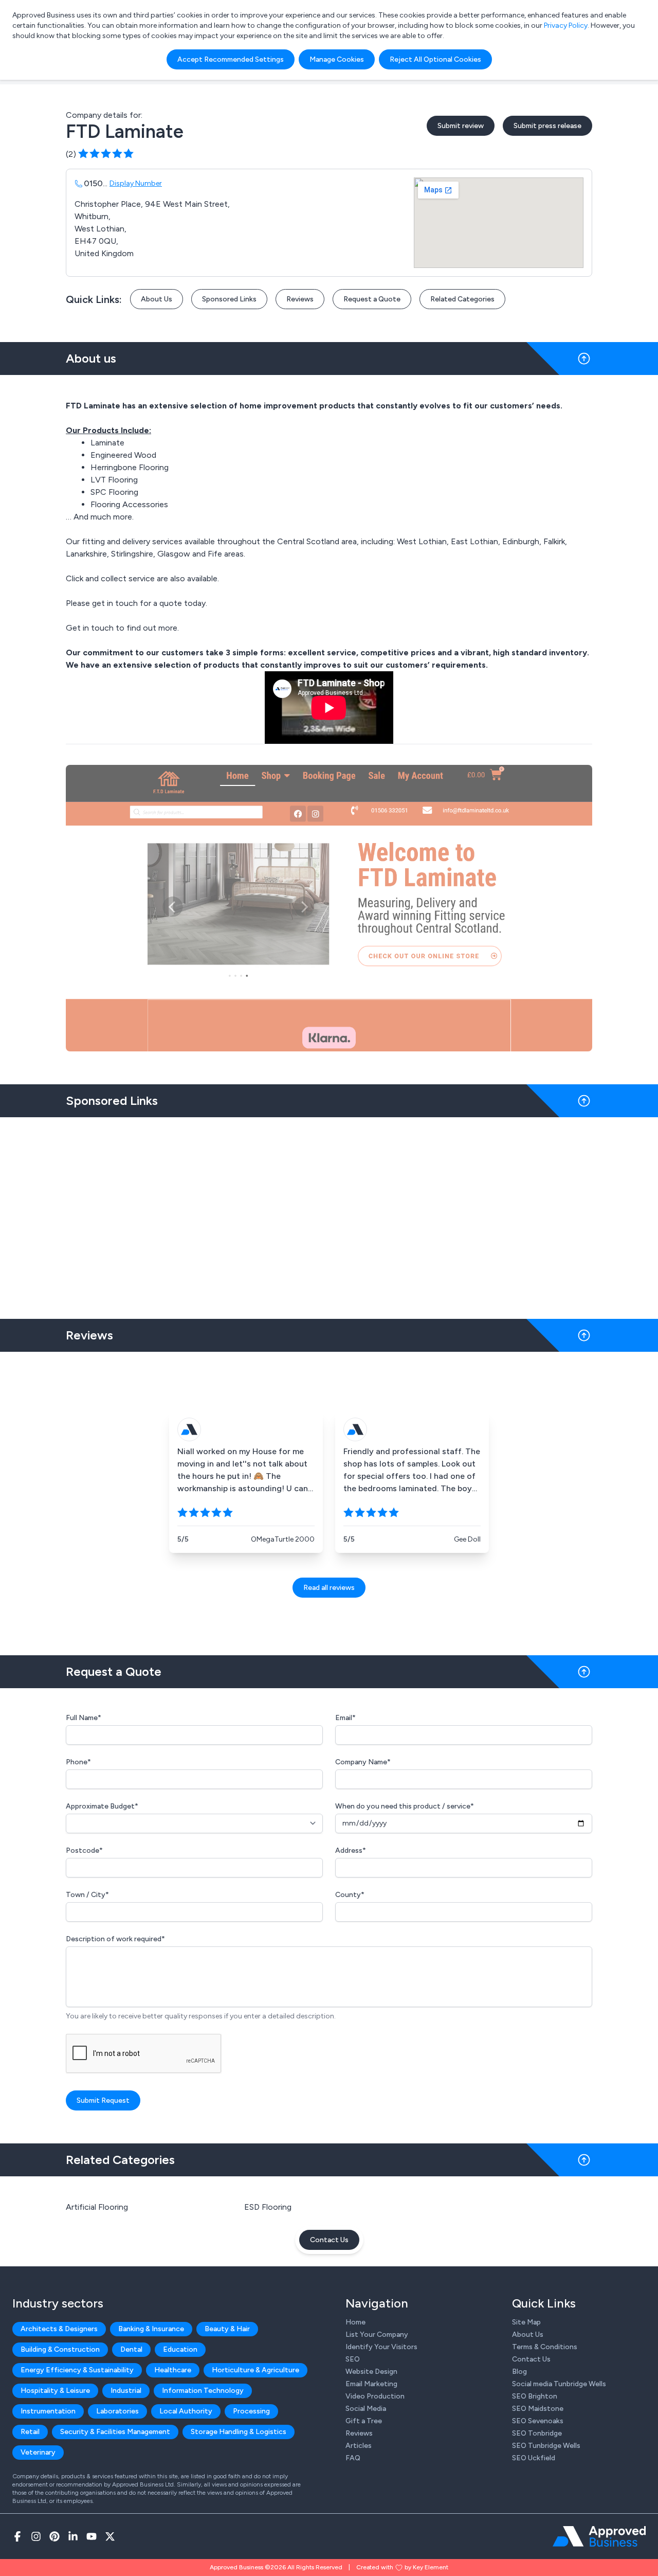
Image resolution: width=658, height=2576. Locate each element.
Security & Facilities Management (115, 2432)
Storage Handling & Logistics (239, 2432)
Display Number (136, 183)
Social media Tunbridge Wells (559, 2384)
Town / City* (87, 1895)
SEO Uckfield (534, 2458)
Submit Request (103, 2100)
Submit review (461, 126)
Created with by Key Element (402, 2567)
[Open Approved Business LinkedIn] (73, 2536)
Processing (251, 2411)
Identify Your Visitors (381, 2347)
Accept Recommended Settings (231, 59)
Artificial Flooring (97, 2207)
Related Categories (462, 299)
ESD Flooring (268, 2207)
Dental (131, 2349)
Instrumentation (48, 2411)
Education (180, 2349)
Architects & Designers (59, 2329)
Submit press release (547, 126)
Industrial (126, 2391)
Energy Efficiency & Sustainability (77, 2370)
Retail (30, 2432)
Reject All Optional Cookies (435, 59)
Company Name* (363, 1762)
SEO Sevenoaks (538, 2421)
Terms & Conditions (545, 2347)
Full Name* (84, 1718)
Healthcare (173, 2370)
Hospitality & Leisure (55, 2391)
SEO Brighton (535, 2396)
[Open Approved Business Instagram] (36, 2536)
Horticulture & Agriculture (255, 2370)
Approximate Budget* (102, 1806)
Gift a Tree (364, 2421)
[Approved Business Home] (599, 2536)
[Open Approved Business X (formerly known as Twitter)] (110, 2536)
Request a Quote (372, 299)
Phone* (78, 1762)
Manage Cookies (337, 59)
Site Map (526, 2322)
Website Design (371, 2372)
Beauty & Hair (227, 2329)
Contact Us (329, 2240)
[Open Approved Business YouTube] (92, 2536)
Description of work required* (115, 1939)
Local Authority (186, 2411)
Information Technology (203, 2391)
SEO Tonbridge (537, 2433)
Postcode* (84, 1850)
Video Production (375, 2396)
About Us (157, 299)
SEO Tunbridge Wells (546, 2446)
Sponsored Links (229, 299)
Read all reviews (329, 1588)
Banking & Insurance (151, 2329)
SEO (353, 2359)
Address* (351, 1850)
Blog (519, 2372)
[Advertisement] (329, 1214)
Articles (359, 2446)
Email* (345, 1718)
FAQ (353, 2458)
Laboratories (117, 2411)
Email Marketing (371, 2384)
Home (355, 2322)
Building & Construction (60, 2349)
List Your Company (377, 2334)
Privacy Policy (566, 25)
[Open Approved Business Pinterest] (54, 2536)
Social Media (366, 2409)
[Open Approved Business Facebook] (17, 2536)
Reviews (300, 299)
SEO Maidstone (538, 2409)
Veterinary (38, 2452)
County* (350, 1895)
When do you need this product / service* (405, 1806)
